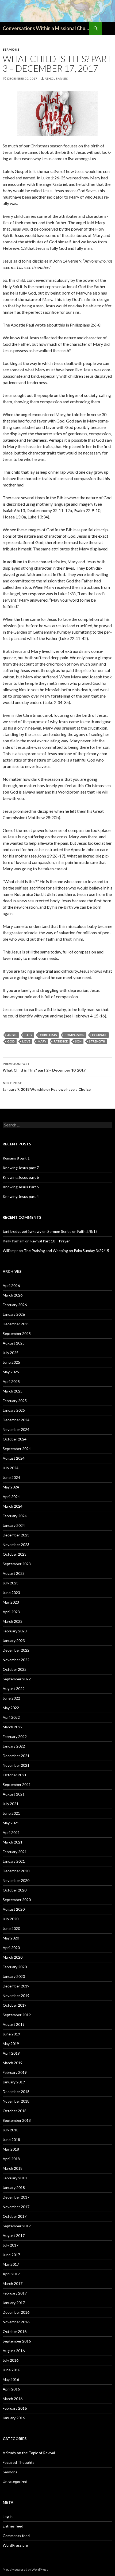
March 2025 (13, 1391)
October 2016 (15, 2331)
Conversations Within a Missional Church (46, 28)
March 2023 (13, 1621)
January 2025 (14, 1410)
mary (42, 1041)
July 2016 (11, 2360)
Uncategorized (15, 2482)
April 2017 (11, 2274)
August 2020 (14, 1909)
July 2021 (11, 1804)
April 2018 (11, 2159)
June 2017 (11, 2255)
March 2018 (13, 2168)
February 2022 (15, 1736)
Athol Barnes (56, 79)
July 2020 (11, 1919)
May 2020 (11, 1938)
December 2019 (16, 1986)
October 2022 (15, 1669)
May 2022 (11, 1708)
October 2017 (15, 2216)
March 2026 (13, 1295)
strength (97, 1041)
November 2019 (16, 1996)
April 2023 (11, 1612)
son (78, 1041)
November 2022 (16, 1660)
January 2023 (14, 1641)
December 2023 (16, 1535)
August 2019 (14, 2024)
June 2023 (11, 1593)
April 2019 (11, 2053)
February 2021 (15, 1852)
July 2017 (11, 2245)
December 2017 (16, 2197)
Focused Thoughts (19, 2462)
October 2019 (15, 2005)
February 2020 (15, 1967)
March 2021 (13, 1842)
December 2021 (16, 1756)
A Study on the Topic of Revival (29, 2453)
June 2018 (11, 2140)
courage (99, 1035)
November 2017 (16, 2207)
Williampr (10, 1251)
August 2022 (14, 1689)
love (26, 1041)
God (11, 1041)
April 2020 (11, 1948)
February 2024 (15, 1516)
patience (61, 1041)
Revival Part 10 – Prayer (50, 1241)
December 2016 (16, 2312)
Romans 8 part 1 (16, 1158)
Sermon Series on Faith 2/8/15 (72, 1231)
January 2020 (14, 1976)
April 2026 (11, 1285)
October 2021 (15, 1775)
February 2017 (15, 2293)
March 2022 (13, 1727)
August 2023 (14, 1573)
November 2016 (16, 2322)
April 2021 (11, 1832)
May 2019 (11, 2044)
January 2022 (14, 1746)
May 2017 (11, 2264)
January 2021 (14, 1861)
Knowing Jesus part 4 (21, 1196)
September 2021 (17, 1784)
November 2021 (16, 1765)
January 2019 (14, 2082)
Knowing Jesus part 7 (21, 1168)
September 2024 (17, 1449)
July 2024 (11, 1468)
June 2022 (11, 1698)
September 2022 (17, 1679)
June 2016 (11, 2370)
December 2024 (16, 1420)
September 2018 (17, 2120)
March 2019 (13, 2063)
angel (12, 1035)
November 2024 (16, 1429)
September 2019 (17, 2015)
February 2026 (15, 1305)
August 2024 (14, 1458)
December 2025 (16, 1324)
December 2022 (16, 1650)
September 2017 (17, 2226)
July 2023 (11, 1583)
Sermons (11, 49)
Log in (8, 2516)
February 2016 (15, 2408)
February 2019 (15, 2072)
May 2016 (11, 2379)
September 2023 (17, 1564)
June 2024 (11, 1477)
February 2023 (15, 1631)
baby (28, 1035)
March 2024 (13, 1506)
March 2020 (13, 1957)
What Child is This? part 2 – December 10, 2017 (44, 1067)
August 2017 (14, 2235)
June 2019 (11, 2034)
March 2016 (13, 2399)
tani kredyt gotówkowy (22, 1231)
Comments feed (16, 2536)
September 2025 (17, 1333)
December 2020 (16, 1871)
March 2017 (13, 2283)
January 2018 (14, 2187)
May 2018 (11, 2149)
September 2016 (17, 2341)
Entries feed (13, 2526)
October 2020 (15, 1890)
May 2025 (11, 1372)
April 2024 (11, 1497)
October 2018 (15, 2111)
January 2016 (14, 2418)
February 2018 (15, 2178)
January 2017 (14, 2303)
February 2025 (15, 1401)
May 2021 (11, 1823)
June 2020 (11, 1928)
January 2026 (14, 1314)
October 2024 (15, 1439)
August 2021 (14, 1794)
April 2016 (11, 2389)
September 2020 (17, 1900)
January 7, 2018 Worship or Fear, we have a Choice (47, 1086)
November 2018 (16, 2101)
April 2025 (11, 1381)
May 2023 (11, 1602)
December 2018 (16, 2092)
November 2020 (16, 1880)
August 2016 (14, 2351)
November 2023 (16, 1545)
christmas (48, 1035)
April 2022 (11, 1717)
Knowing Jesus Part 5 (21, 1187)
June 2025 (11, 1362)
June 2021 (11, 1813)
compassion (74, 1035)
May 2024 (11, 1487)
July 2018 (11, 2130)
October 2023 (15, 1554)
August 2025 (14, 1343)
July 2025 (11, 1353)
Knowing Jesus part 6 (21, 1177)
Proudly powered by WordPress (25, 2569)
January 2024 (14, 1525)
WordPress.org (15, 2545)
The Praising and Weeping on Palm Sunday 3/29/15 (66, 1251)
